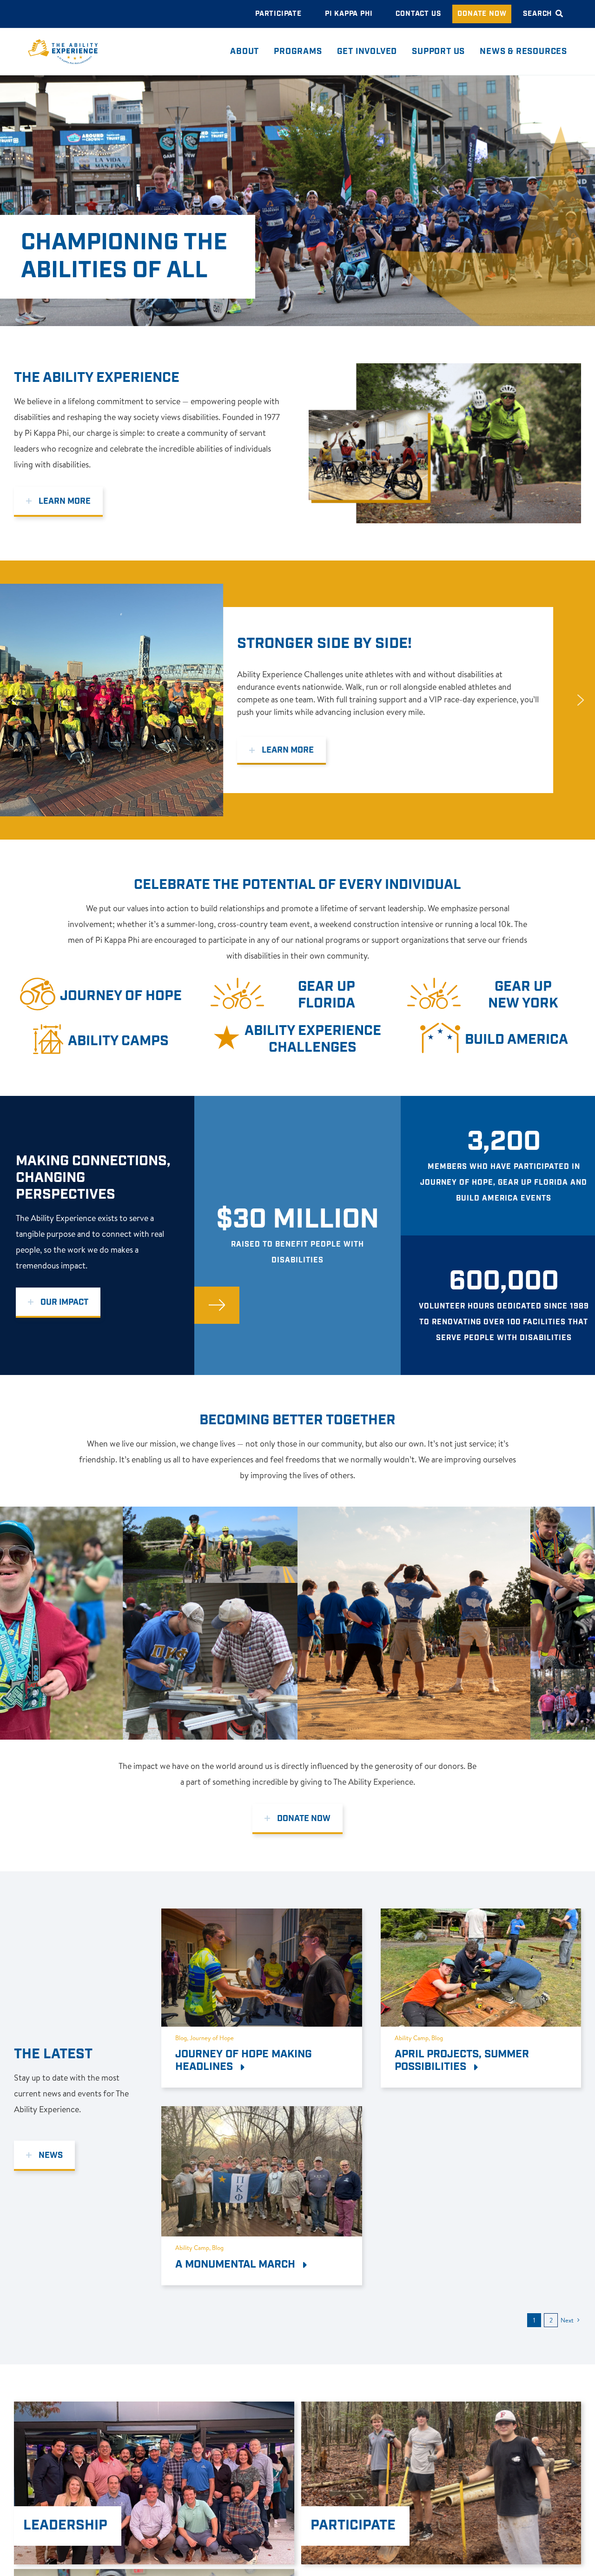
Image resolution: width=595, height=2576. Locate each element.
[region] (297, 700)
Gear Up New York (523, 995)
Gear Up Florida (327, 995)
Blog (181, 2038)
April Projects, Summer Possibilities (462, 2061)
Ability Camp (412, 2038)
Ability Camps (118, 1041)
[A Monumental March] (261, 2114)
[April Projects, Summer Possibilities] (481, 1916)
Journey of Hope (121, 996)
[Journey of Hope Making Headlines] (261, 1916)
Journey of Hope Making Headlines (244, 2061)
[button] (297, 700)
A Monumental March (237, 2264)
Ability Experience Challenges (313, 1039)
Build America (516, 1040)
